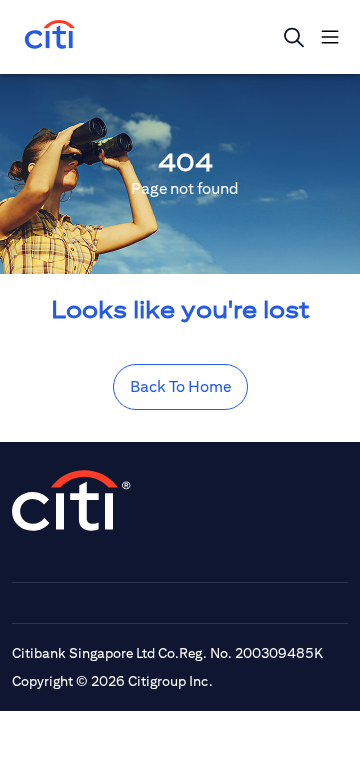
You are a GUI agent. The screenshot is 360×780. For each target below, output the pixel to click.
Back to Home (180, 386)
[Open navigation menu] (330, 37)
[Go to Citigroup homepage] (72, 500)
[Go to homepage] (50, 36)
